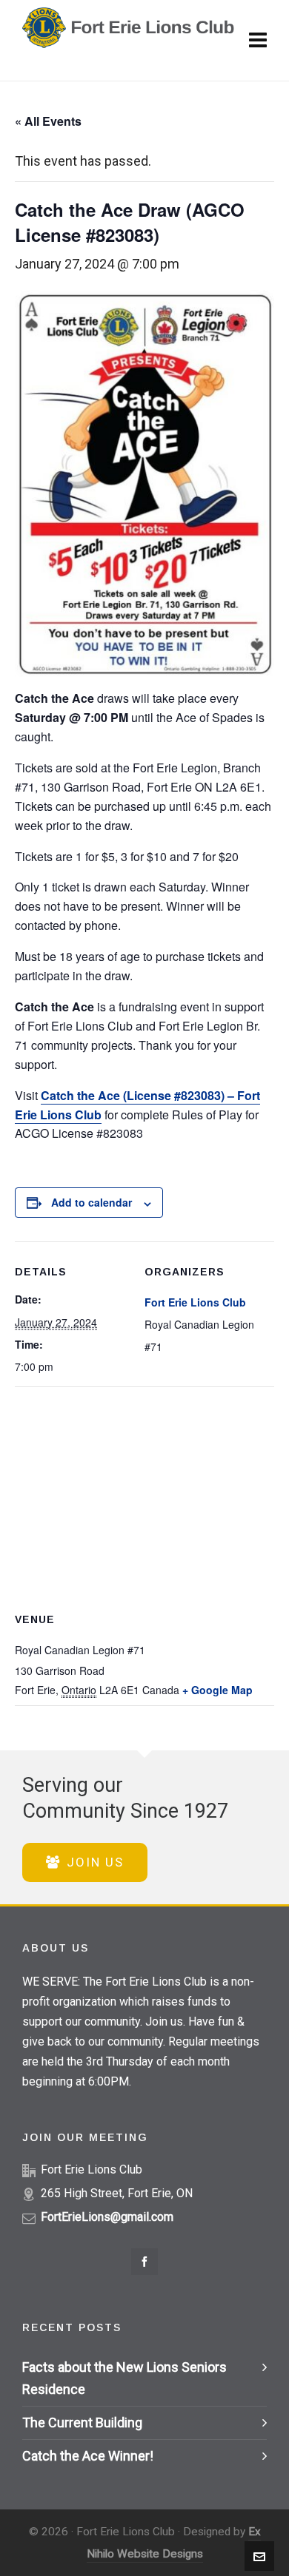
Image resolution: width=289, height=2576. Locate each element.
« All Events (48, 121)
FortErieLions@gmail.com (107, 2217)
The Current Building (82, 2422)
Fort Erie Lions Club (195, 1302)
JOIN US (95, 1862)
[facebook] (144, 2262)
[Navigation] (258, 41)
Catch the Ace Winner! (88, 2456)
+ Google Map (217, 1690)
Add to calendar (92, 1202)
